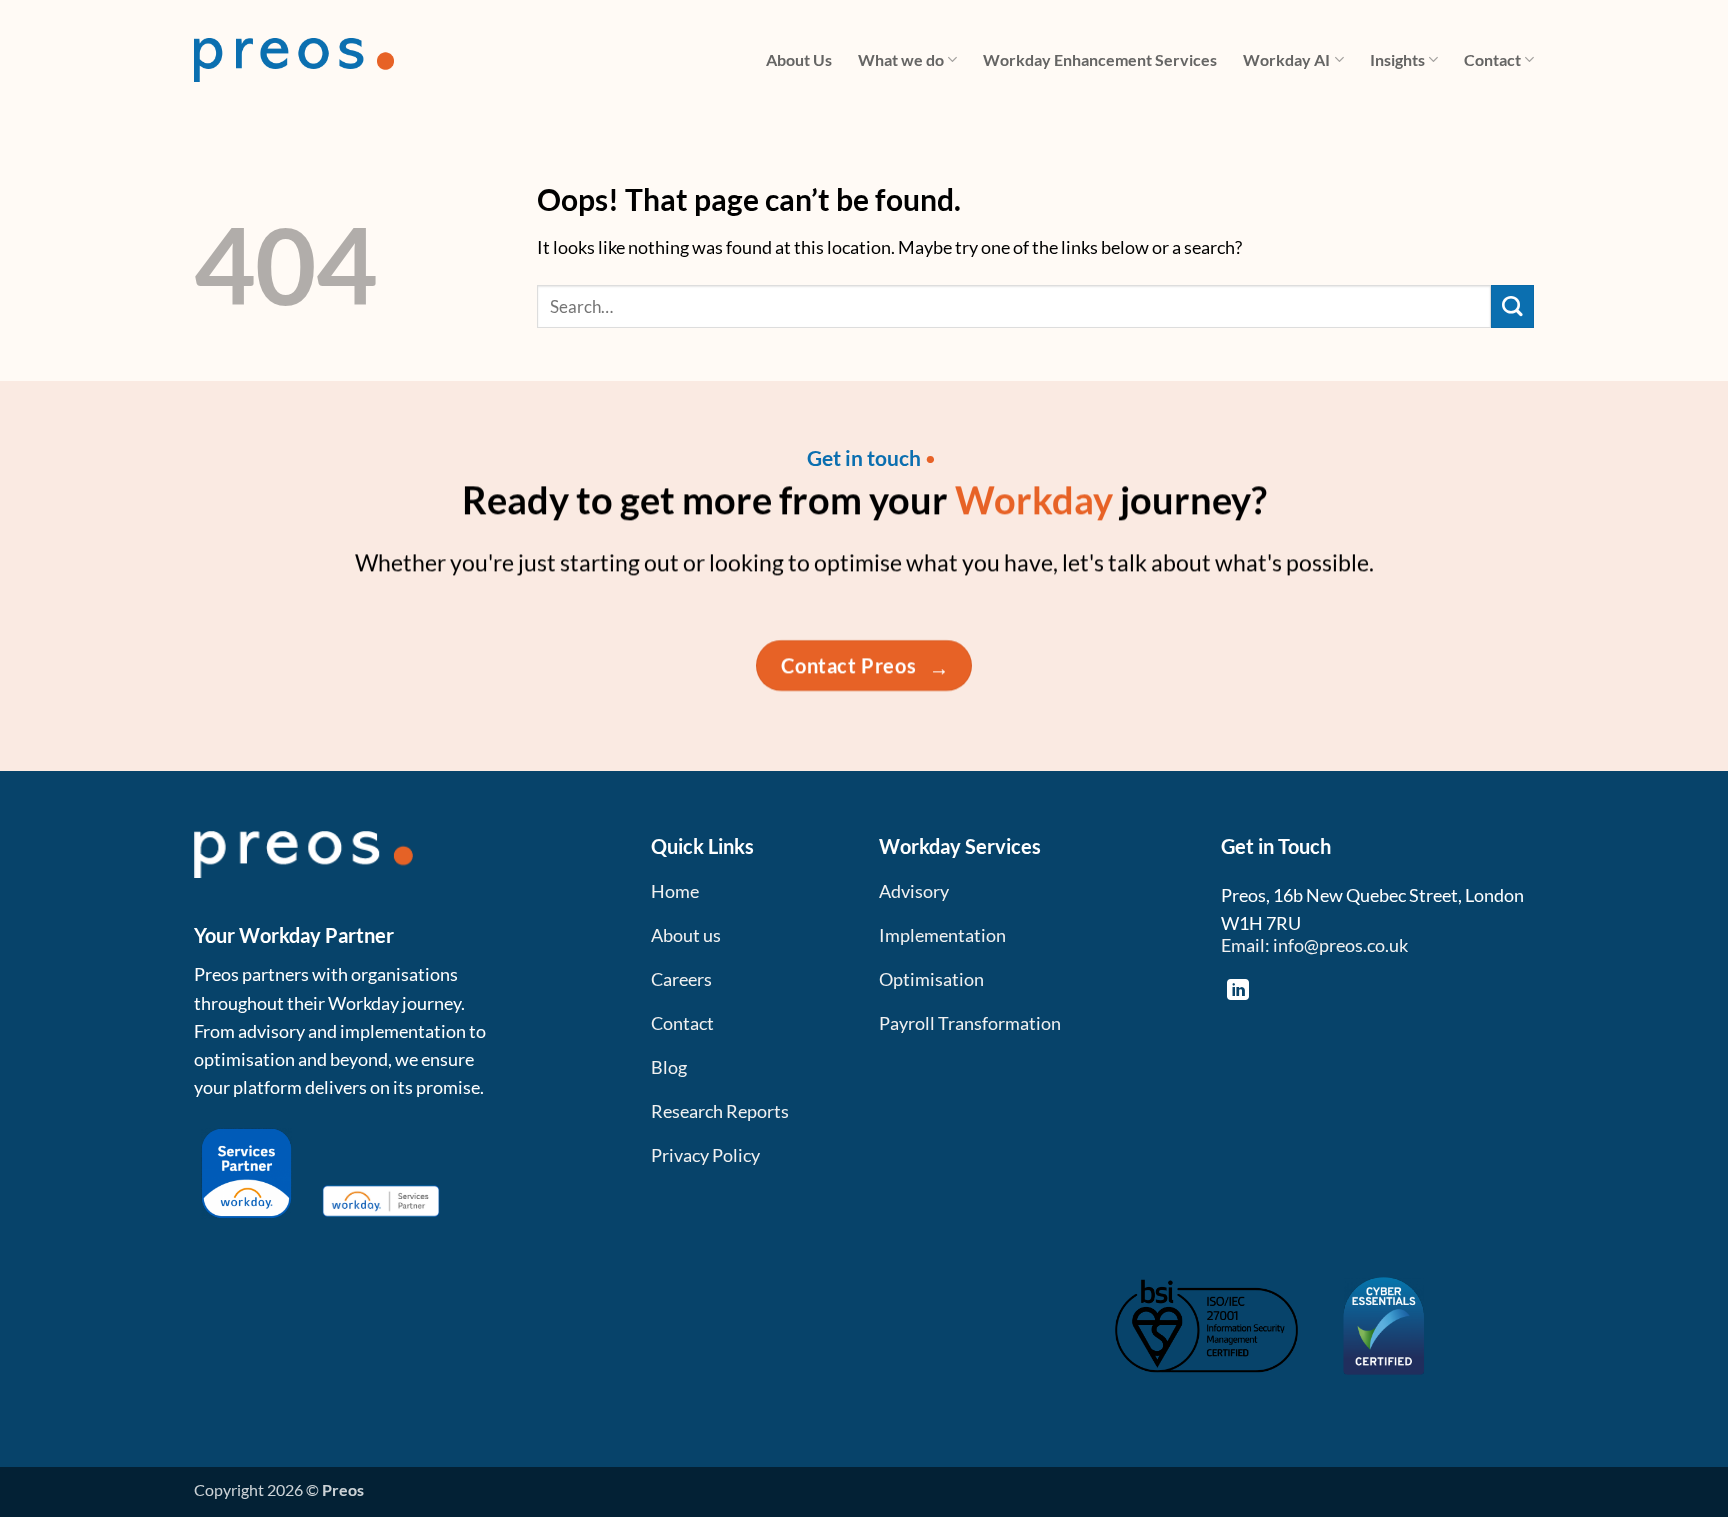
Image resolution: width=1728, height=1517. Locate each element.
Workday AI (1286, 59)
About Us (799, 59)
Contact (1492, 59)
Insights (1397, 59)
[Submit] (1512, 306)
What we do (901, 59)
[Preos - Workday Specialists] (294, 59)
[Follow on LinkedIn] (1238, 991)
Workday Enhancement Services (1100, 59)
